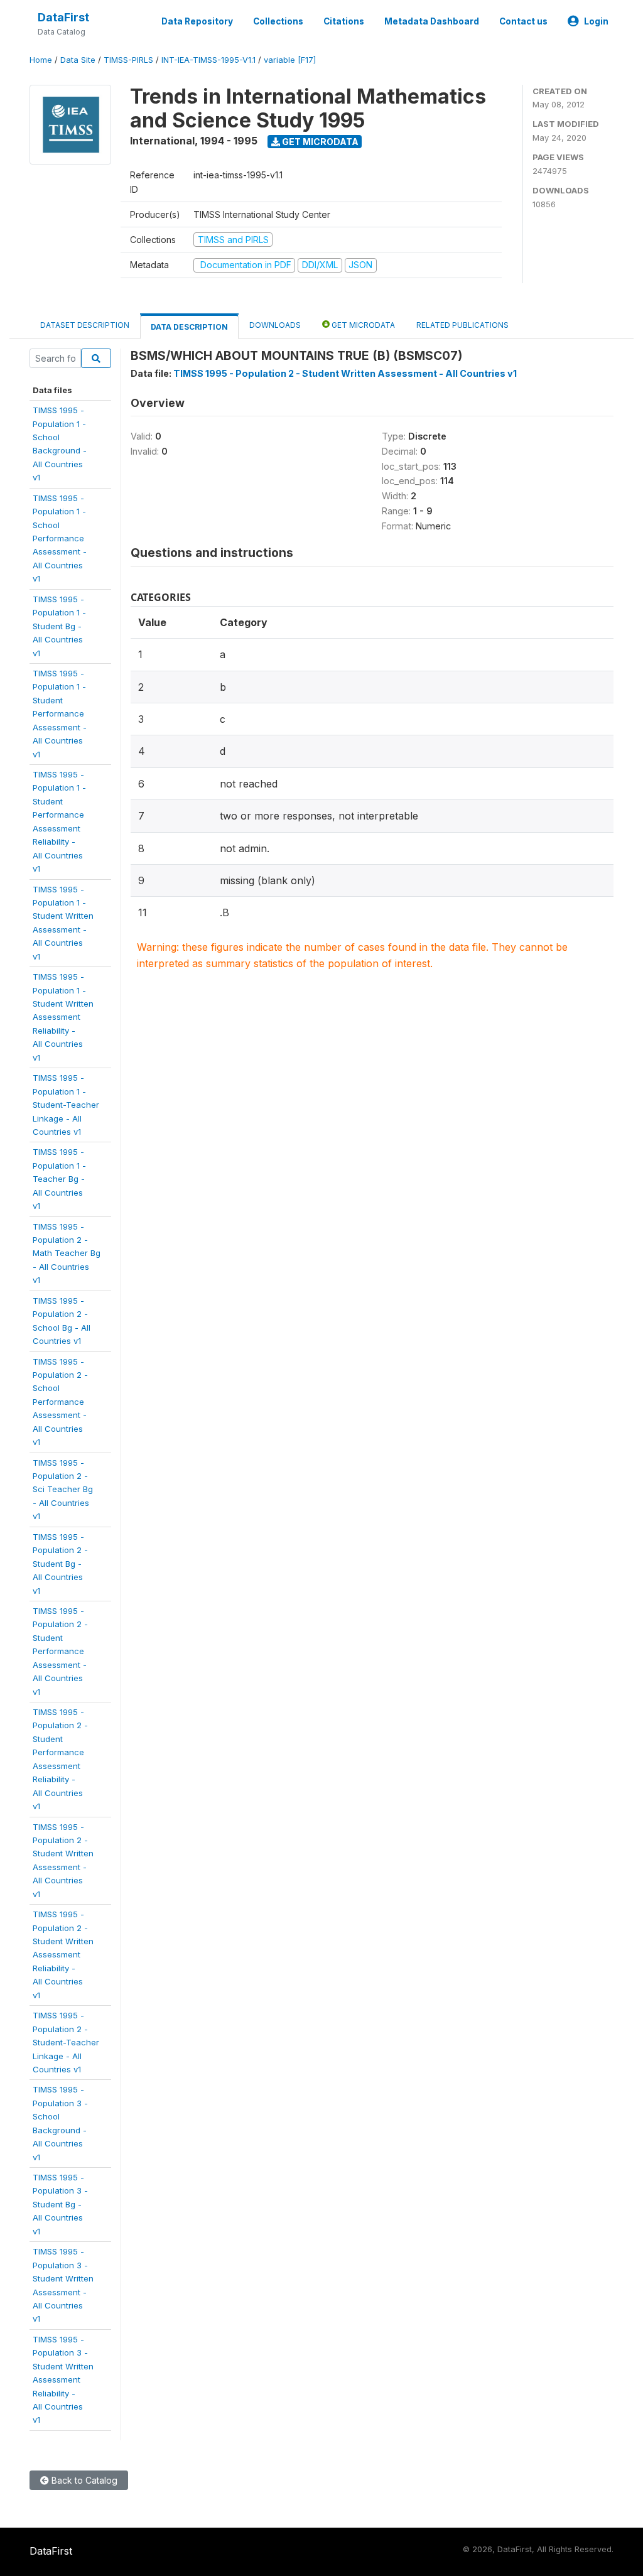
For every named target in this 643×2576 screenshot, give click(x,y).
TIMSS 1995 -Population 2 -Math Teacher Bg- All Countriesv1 (67, 1253)
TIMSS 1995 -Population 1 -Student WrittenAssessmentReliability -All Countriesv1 (63, 1017)
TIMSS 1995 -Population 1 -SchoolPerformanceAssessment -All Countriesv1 (60, 538)
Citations (344, 21)
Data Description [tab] (189, 327)
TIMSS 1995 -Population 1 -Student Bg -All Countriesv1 (59, 626)
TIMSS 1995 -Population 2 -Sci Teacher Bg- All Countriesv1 (63, 1490)
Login (596, 21)
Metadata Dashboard (432, 21)
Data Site (78, 60)
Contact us (523, 21)
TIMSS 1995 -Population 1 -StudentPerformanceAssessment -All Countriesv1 (60, 714)
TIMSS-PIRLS (128, 60)
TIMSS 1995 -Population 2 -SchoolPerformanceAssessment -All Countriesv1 (60, 1402)
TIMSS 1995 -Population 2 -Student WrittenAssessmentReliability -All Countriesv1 (63, 1955)
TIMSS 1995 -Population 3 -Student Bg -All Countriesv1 (60, 2204)
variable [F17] (290, 60)
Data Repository (197, 21)
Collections (278, 21)
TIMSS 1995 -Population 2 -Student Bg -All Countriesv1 (60, 1564)
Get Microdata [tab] (362, 325)
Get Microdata (319, 142)
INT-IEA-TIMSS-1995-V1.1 (208, 60)
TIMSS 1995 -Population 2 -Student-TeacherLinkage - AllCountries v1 (66, 2042)
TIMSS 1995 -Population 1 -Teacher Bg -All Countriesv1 (59, 1179)
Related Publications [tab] (462, 325)
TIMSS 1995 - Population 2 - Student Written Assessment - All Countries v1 (345, 373)
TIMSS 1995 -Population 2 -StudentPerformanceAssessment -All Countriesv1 (60, 1651)
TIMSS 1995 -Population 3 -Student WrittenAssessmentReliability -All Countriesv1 (63, 2380)
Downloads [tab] (275, 325)
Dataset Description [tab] (85, 325)
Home (41, 60)
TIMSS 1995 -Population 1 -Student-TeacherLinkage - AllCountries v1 (66, 1105)
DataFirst (63, 17)
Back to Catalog (83, 2480)
